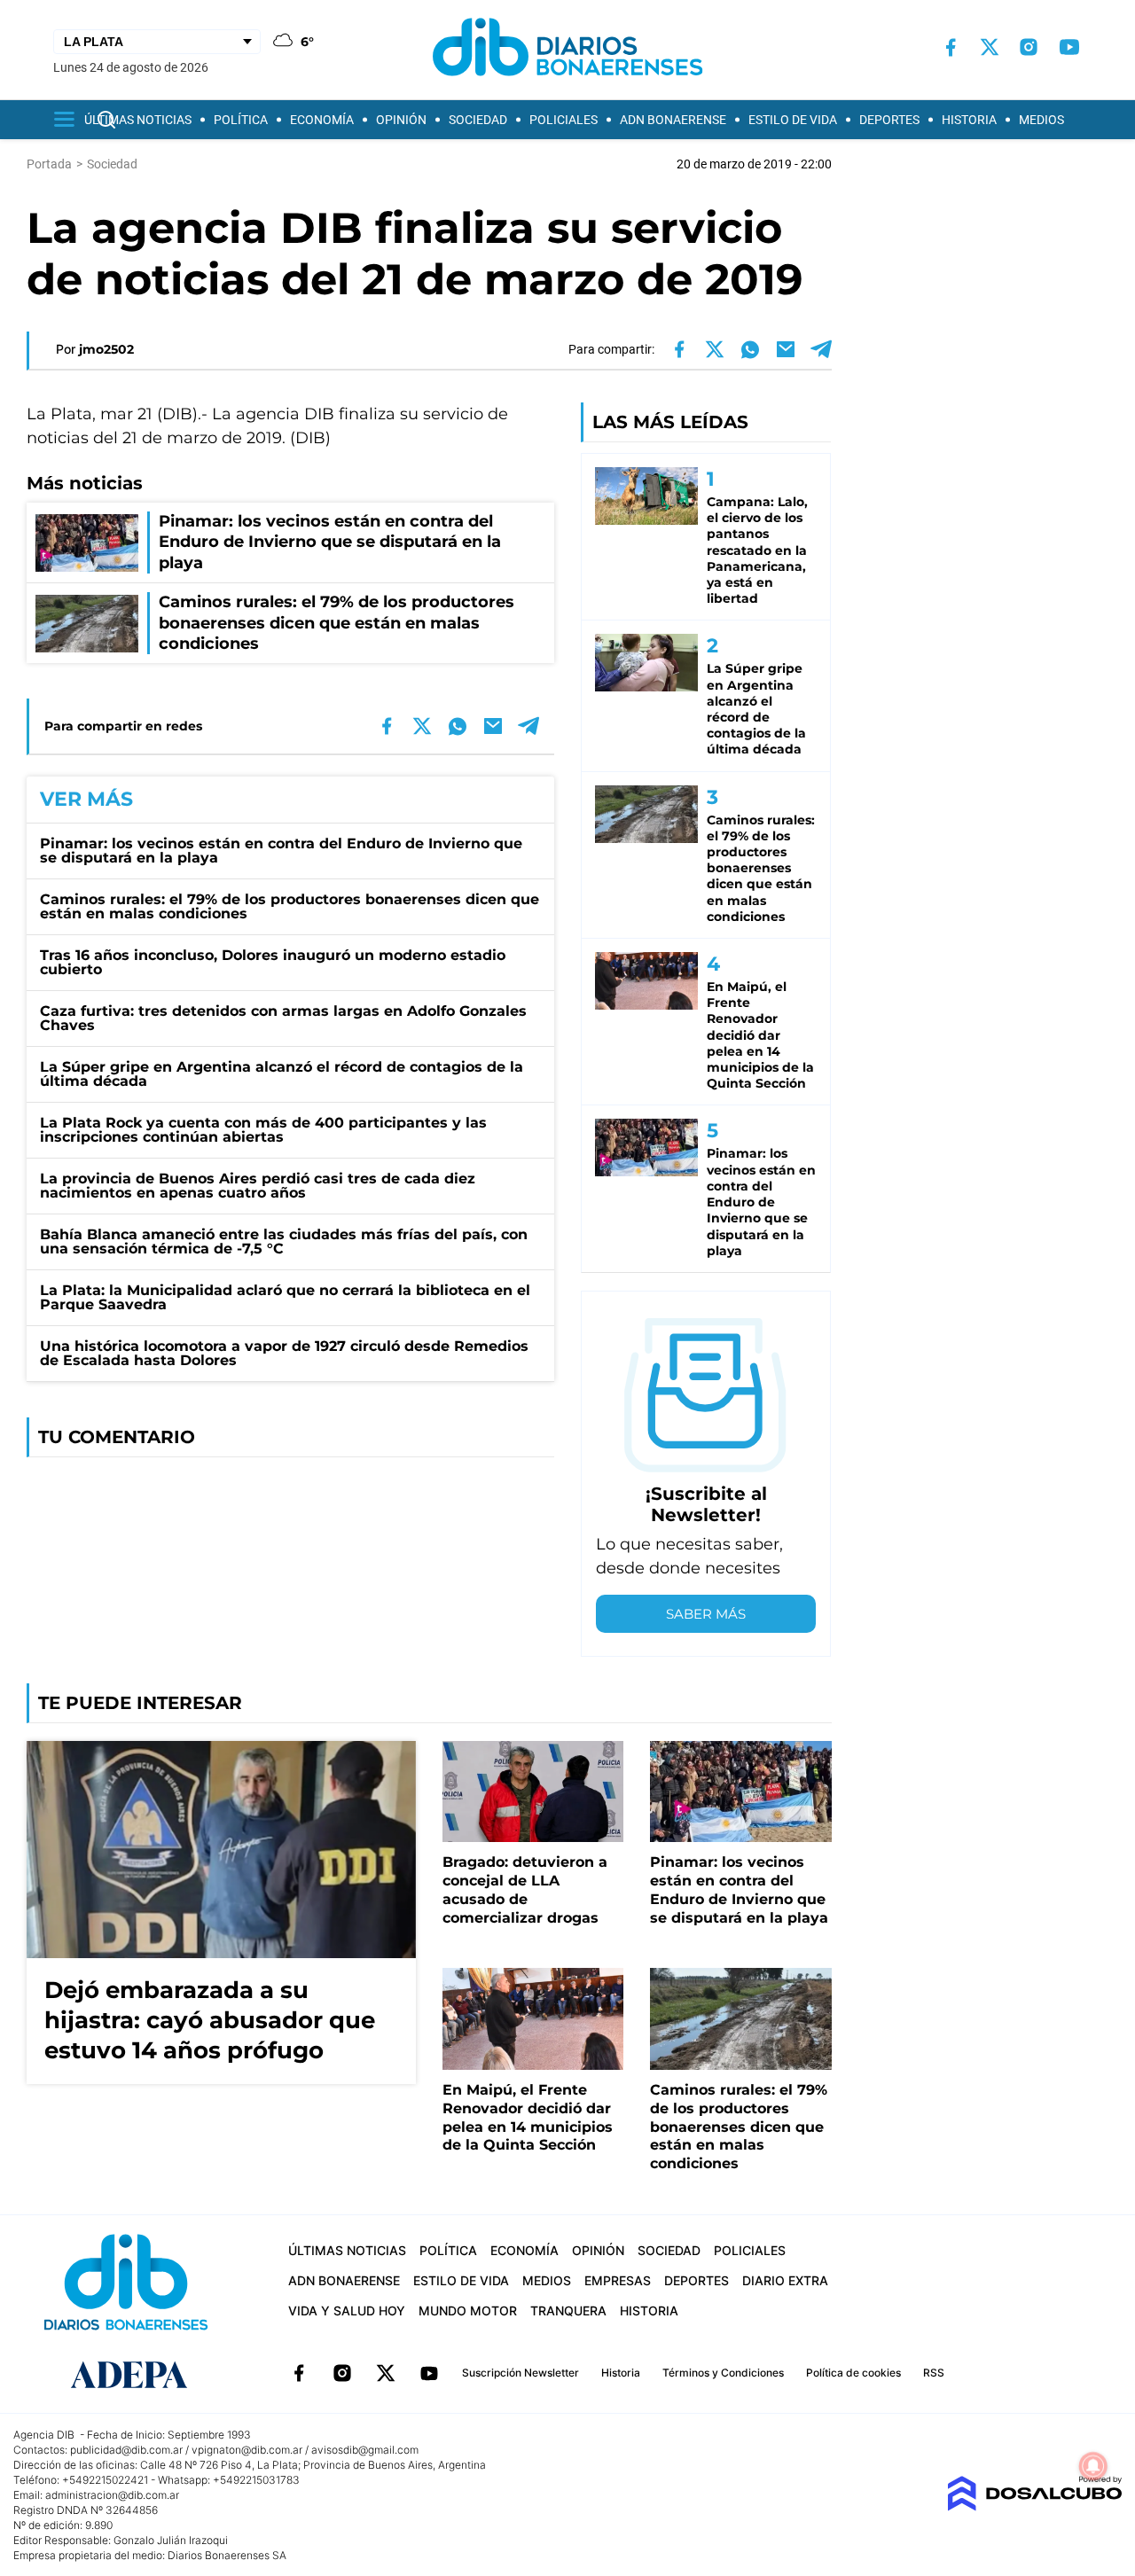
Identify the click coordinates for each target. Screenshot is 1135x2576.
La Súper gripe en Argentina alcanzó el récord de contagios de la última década (282, 1074)
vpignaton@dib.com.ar (247, 2450)
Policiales (564, 120)
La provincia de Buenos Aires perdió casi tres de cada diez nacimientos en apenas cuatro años (258, 1186)
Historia (969, 120)
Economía (322, 120)
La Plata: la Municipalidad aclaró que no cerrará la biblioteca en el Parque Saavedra (285, 1297)
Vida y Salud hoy (347, 2311)
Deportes (889, 120)
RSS (934, 2373)
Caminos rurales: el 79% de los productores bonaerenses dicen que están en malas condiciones (290, 906)
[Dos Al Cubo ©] (1034, 2506)
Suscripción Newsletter (521, 2373)
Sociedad (478, 120)
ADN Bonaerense (673, 120)
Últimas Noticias (138, 120)
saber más (706, 1614)
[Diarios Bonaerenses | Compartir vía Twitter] (715, 349)
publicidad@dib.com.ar (126, 2450)
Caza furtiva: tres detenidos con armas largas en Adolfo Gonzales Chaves (283, 1018)
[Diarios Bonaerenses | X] (990, 47)
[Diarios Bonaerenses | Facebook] (951, 47)
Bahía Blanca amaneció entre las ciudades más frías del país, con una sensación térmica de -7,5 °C (284, 1241)
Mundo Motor (468, 2311)
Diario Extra (785, 2280)
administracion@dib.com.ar (112, 2495)
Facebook (299, 2373)
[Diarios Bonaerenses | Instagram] (1029, 47)
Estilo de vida (793, 120)
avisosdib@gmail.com (365, 2450)
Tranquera (568, 2311)
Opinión (401, 120)
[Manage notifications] (1093, 2466)
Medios (1041, 120)
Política (241, 120)
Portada (49, 164)
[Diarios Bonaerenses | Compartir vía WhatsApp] (750, 349)
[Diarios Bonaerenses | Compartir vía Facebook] (679, 349)
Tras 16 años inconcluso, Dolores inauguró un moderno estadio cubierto (273, 962)
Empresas (618, 2280)
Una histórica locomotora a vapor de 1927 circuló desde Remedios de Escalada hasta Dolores (284, 1353)
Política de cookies (853, 2373)
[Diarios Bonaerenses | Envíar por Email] (786, 349)
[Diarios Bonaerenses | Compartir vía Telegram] (821, 349)
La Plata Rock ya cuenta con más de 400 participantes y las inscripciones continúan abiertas (263, 1130)
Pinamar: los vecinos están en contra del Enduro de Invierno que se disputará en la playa (281, 851)
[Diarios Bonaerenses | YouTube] (1069, 47)
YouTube (429, 2373)
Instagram (342, 2373)
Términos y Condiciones (723, 2373)
